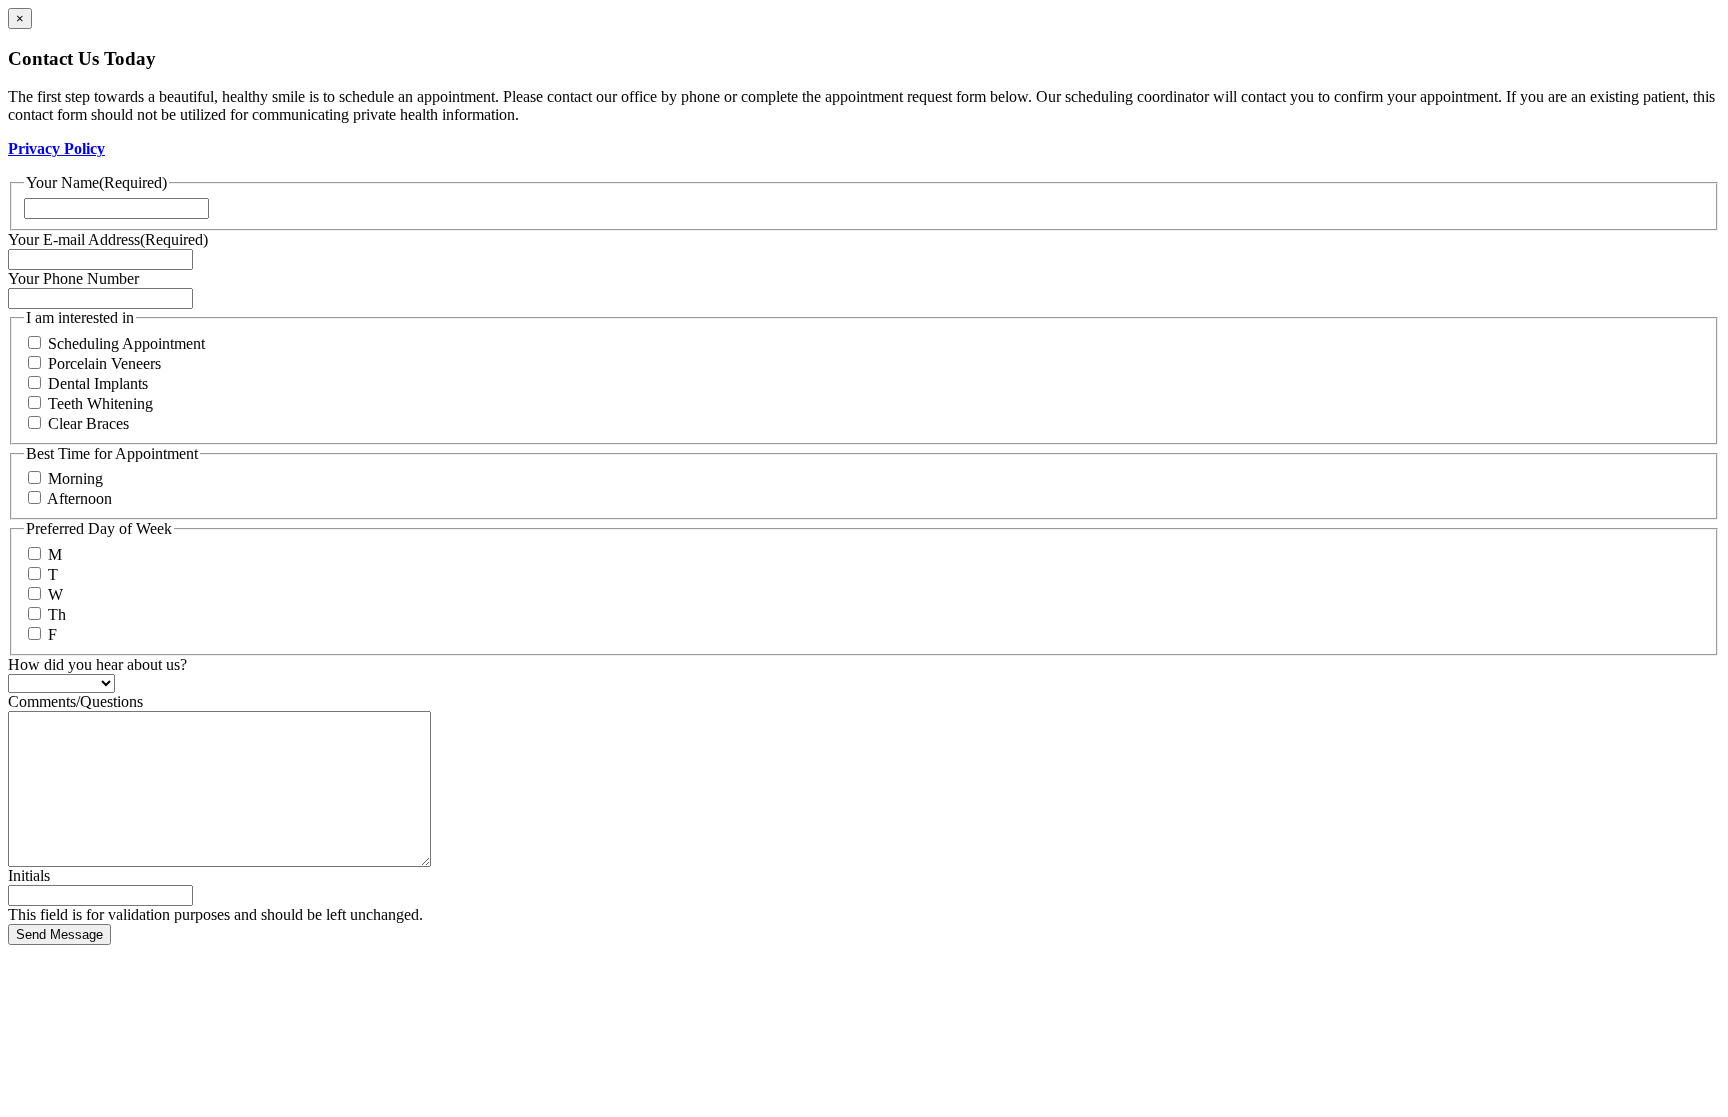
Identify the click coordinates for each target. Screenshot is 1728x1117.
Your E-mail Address (108, 239)
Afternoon (79, 498)
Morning (75, 478)
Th (57, 614)
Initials (29, 875)
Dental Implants (98, 383)
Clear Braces (88, 423)
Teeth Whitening (100, 403)
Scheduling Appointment (126, 343)
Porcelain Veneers (104, 363)
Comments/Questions (75, 701)
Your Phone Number (73, 278)
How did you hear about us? (97, 664)
